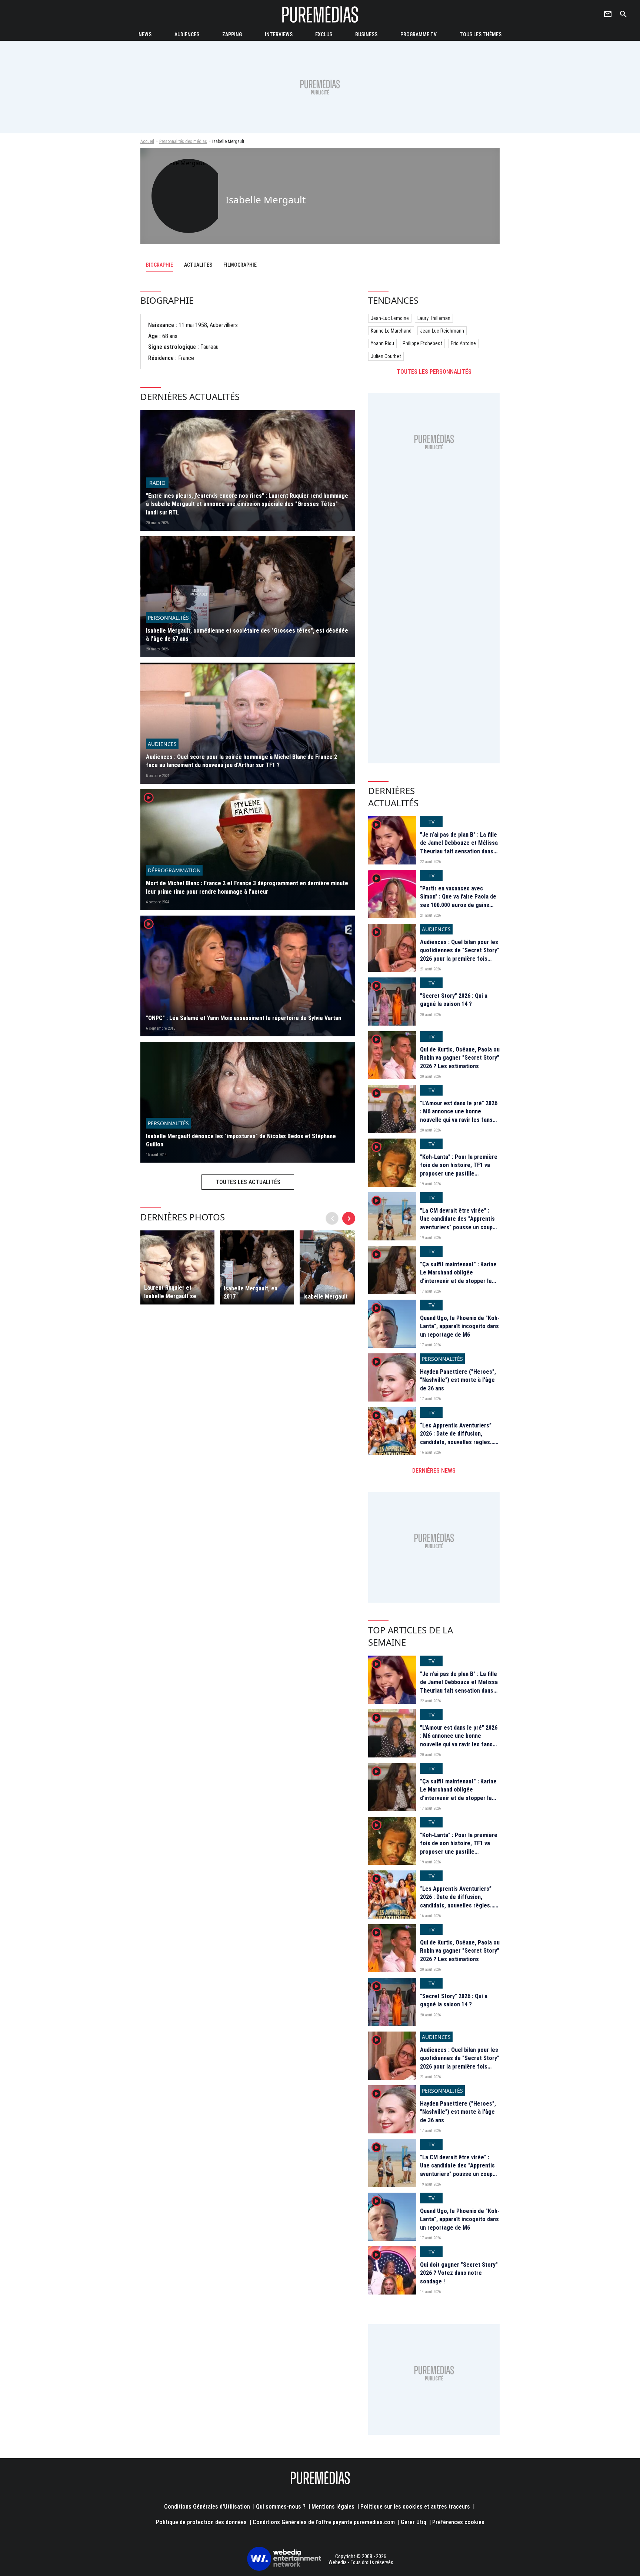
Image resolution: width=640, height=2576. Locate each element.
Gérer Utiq (414, 2522)
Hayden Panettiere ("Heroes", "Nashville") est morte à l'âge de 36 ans (458, 1380)
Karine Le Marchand (391, 331)
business (366, 34)
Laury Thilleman (434, 318)
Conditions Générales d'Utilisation (207, 2507)
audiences (187, 34)
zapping (232, 34)
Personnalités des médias (183, 141)
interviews (279, 34)
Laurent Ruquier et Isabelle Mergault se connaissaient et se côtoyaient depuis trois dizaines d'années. (174, 1292)
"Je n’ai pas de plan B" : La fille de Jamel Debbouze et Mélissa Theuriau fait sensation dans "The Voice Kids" (459, 847)
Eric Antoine (463, 343)
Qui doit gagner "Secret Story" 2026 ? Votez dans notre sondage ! (459, 2273)
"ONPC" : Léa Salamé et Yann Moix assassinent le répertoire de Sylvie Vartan (244, 1018)
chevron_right (349, 1218)
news (145, 34)
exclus (324, 34)
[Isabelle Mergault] (337, 1267)
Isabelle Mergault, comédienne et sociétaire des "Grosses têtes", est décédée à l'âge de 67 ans (247, 635)
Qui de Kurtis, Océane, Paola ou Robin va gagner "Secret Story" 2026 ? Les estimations (460, 1058)
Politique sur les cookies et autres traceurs (415, 2507)
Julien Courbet (386, 356)
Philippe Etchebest (422, 343)
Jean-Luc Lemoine (390, 318)
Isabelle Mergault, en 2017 (251, 1292)
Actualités (198, 265)
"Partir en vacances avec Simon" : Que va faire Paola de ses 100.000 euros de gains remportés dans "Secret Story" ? (459, 905)
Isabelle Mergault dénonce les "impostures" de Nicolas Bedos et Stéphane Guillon (241, 1140)
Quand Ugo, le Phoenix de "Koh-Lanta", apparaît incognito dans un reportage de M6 (460, 1326)
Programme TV (419, 34)
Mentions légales (333, 2507)
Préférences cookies (458, 2522)
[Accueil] (320, 14)
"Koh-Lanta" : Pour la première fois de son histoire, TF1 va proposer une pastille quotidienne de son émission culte (459, 1174)
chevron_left (332, 1218)
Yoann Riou (382, 343)
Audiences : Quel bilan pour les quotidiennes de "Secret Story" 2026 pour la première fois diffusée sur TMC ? (460, 954)
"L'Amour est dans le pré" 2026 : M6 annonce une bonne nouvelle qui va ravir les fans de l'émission (459, 1116)
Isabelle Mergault (326, 1297)
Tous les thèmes (481, 34)
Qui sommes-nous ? (281, 2507)
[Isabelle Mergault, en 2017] (257, 1267)
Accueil (147, 141)
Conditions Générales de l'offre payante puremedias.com (324, 2522)
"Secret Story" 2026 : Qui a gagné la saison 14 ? (454, 1000)
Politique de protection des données (201, 2522)
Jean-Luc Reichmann (442, 331)
